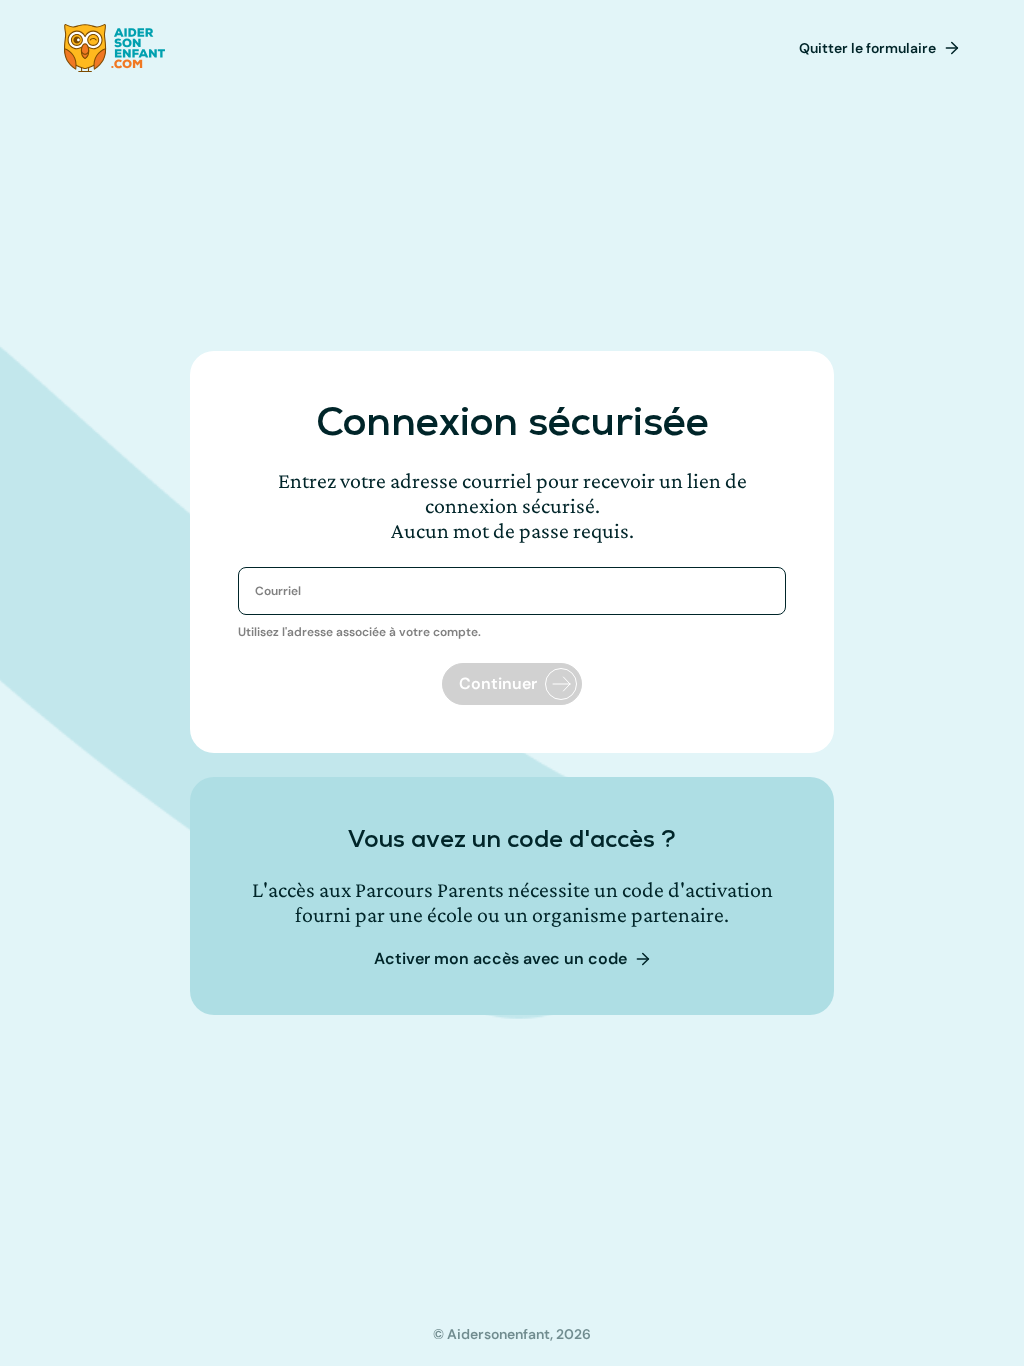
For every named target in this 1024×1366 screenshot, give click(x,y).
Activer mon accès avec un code (500, 959)
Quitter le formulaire (867, 48)
